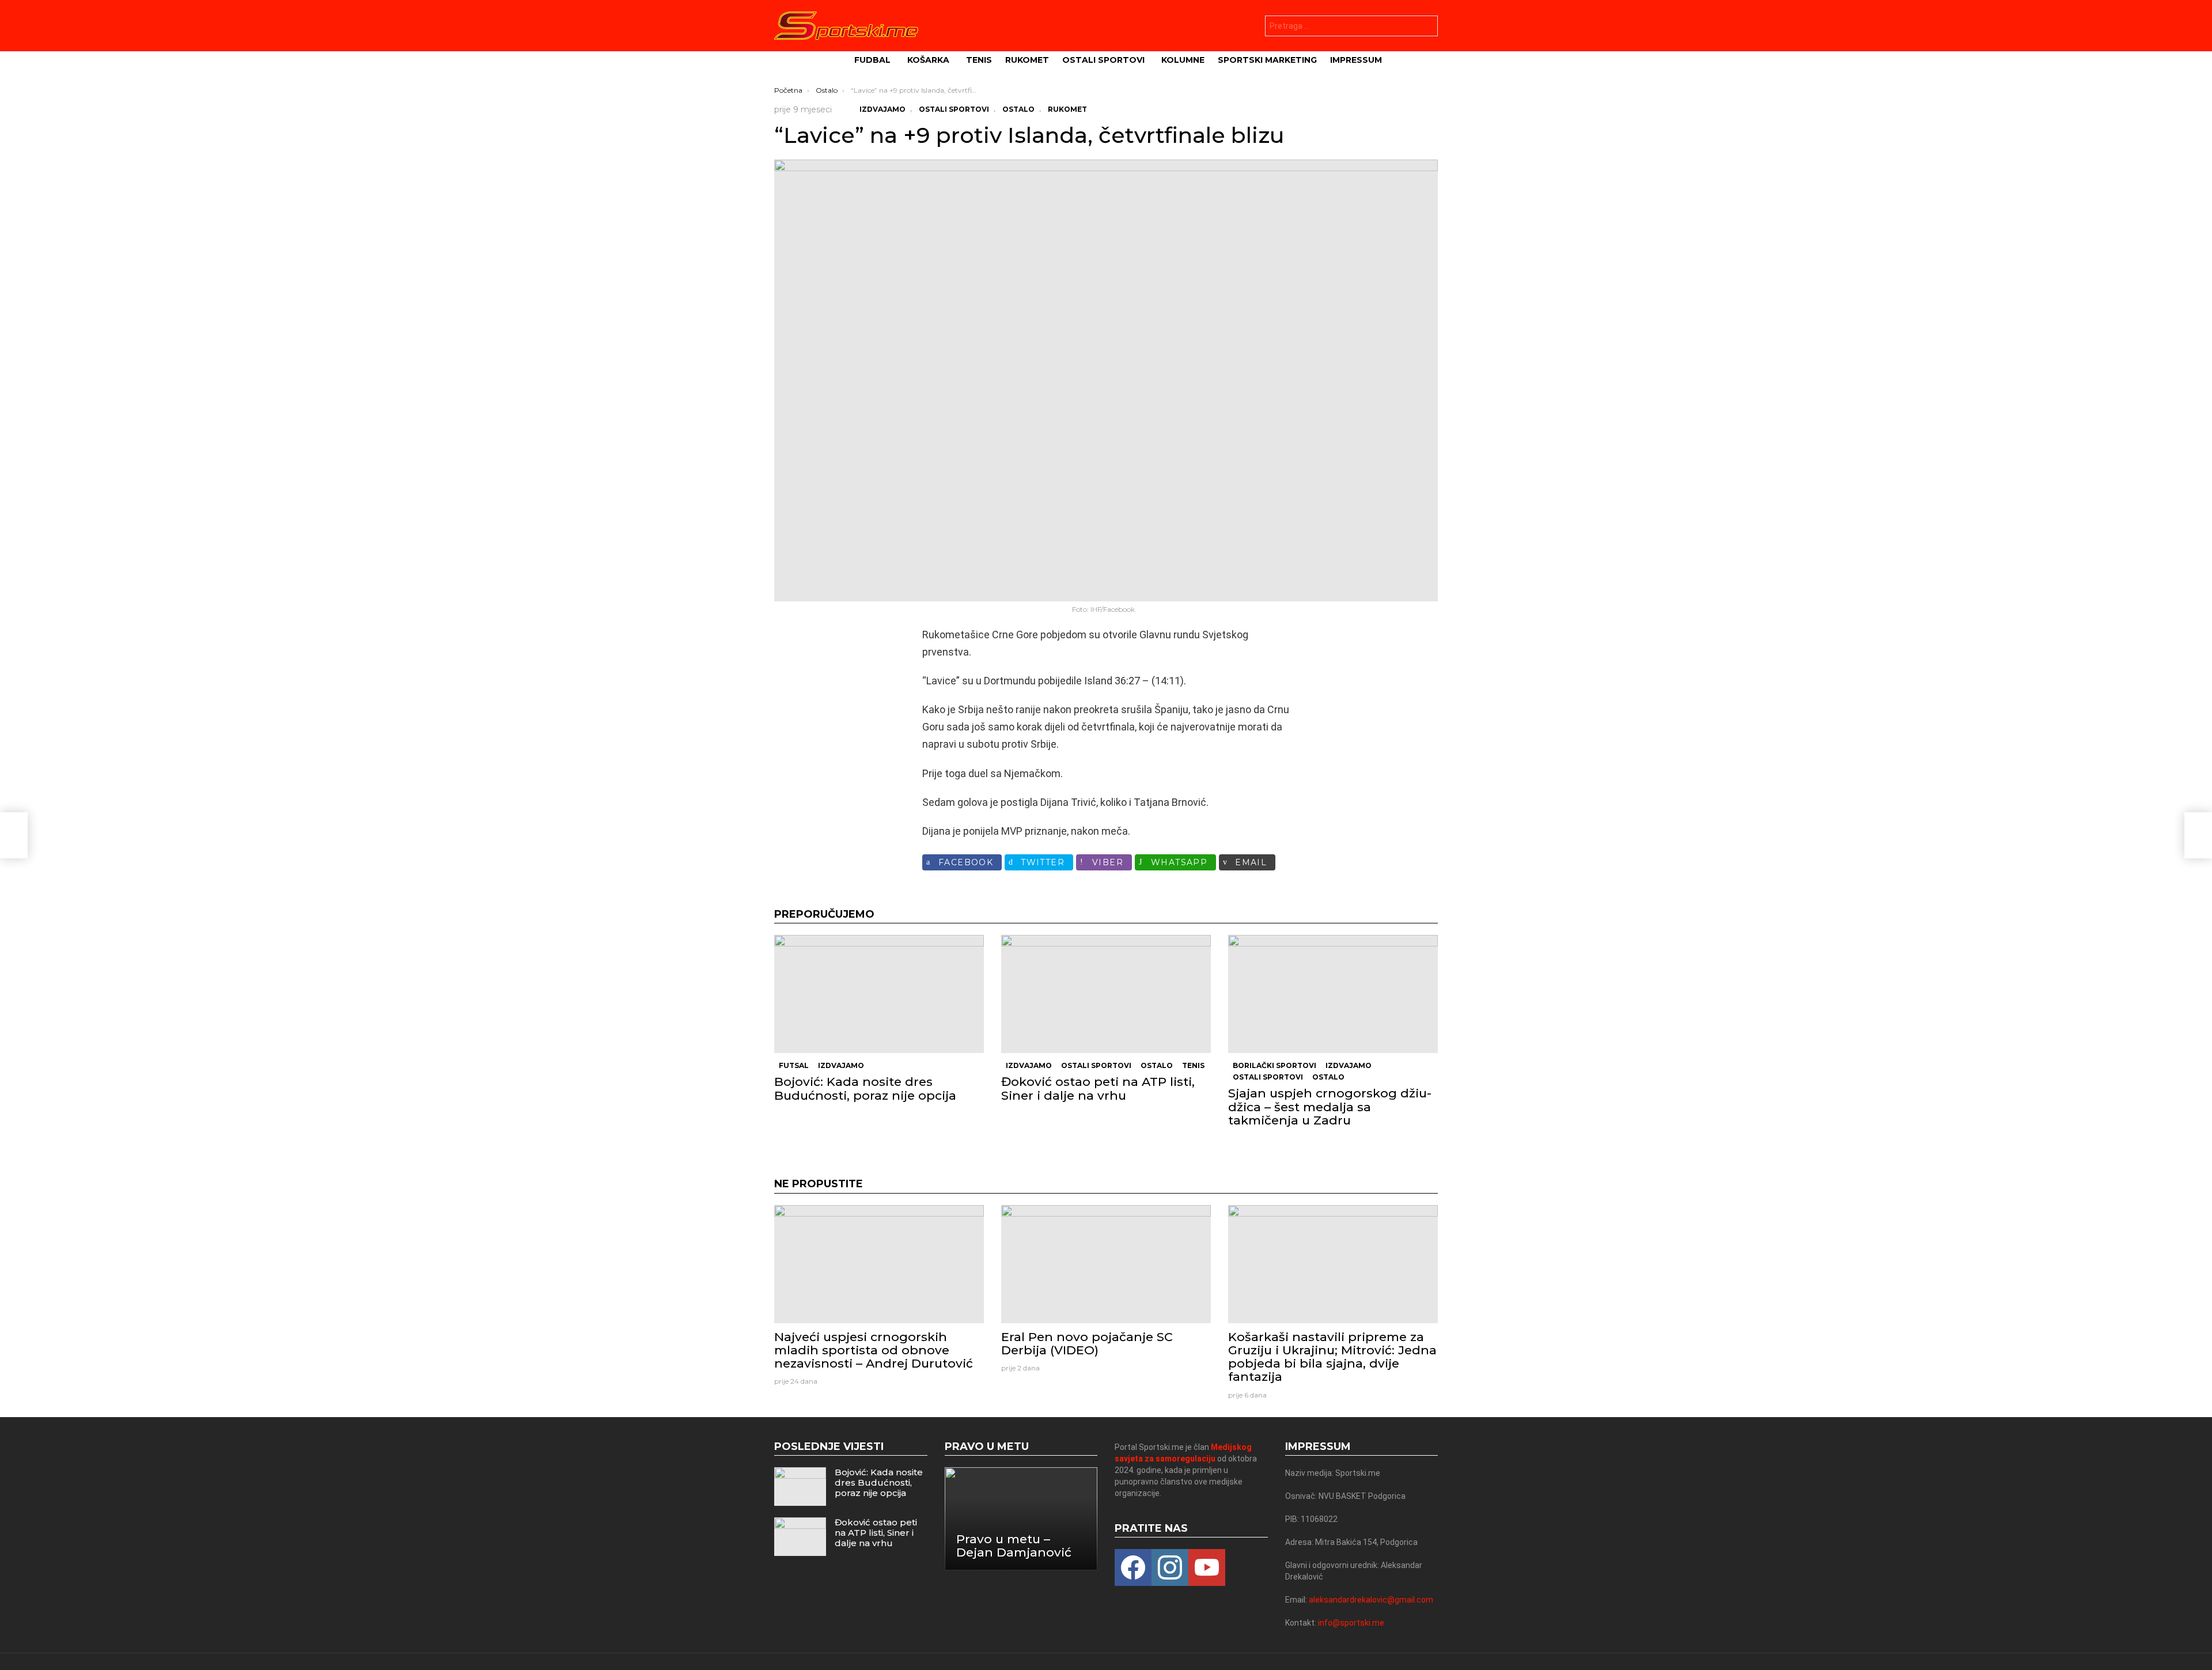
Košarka (928, 60)
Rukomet (1027, 60)
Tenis (979, 60)
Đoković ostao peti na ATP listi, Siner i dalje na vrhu (1098, 1088)
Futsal (794, 1065)
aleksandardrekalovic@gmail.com (1371, 1600)
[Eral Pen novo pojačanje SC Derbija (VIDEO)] (1106, 1264)
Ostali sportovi (1103, 60)
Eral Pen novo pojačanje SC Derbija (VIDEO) (1087, 1343)
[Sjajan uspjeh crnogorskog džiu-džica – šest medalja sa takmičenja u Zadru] (1333, 994)
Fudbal (872, 60)
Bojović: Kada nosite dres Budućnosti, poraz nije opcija (865, 1088)
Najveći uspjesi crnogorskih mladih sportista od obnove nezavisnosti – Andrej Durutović (874, 1350)
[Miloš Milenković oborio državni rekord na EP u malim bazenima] (14, 835)
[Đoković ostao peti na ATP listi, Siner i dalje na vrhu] (1106, 994)
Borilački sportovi (1274, 1065)
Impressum (1356, 60)
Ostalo (1157, 1065)
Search (1426, 27)
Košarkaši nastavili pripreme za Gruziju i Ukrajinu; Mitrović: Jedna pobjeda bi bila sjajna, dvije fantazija (1332, 1357)
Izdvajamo (841, 1065)
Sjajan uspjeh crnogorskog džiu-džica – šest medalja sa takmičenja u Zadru (1330, 1106)
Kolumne (1183, 60)
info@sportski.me (1351, 1623)
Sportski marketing (1267, 60)
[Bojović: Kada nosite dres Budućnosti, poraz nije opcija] (879, 994)
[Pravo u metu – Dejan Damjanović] (1021, 1519)
